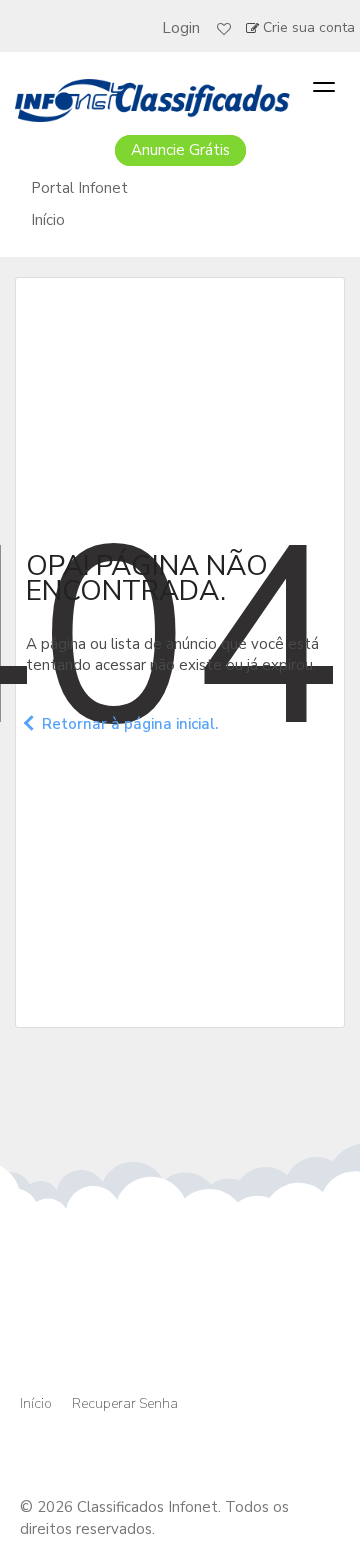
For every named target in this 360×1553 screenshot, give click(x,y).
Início (48, 220)
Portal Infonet (79, 188)
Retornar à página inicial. (130, 723)
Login (181, 28)
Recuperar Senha (125, 1403)
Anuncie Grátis (180, 150)
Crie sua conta (309, 27)
